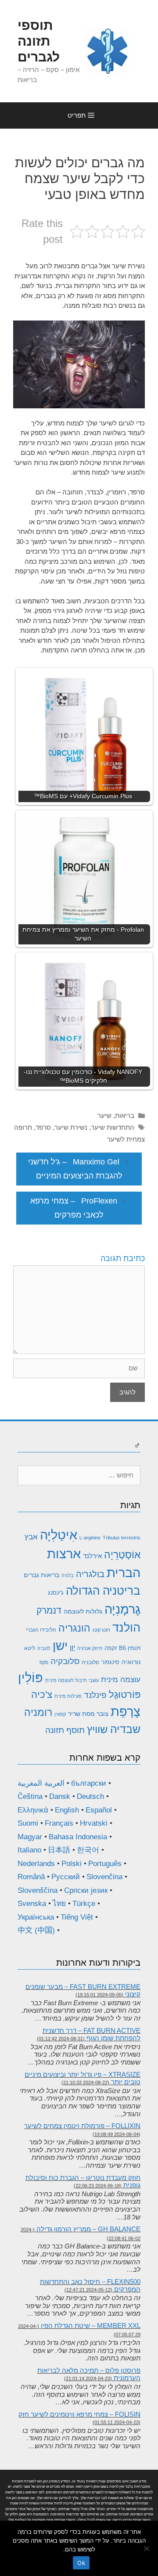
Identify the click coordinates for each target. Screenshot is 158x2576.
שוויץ (97, 1729)
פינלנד (95, 1695)
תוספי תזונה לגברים (39, 41)
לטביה (44, 1648)
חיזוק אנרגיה (90, 1648)
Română (31, 1877)
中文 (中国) (36, 1930)
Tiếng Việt (77, 1917)
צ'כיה (42, 1695)
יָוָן (72, 1648)
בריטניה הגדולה (103, 1591)
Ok (81, 2563)
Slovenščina (38, 1890)
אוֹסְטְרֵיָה (122, 1555)
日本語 (59, 1850)
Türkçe (84, 1904)
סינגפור (110, 1662)
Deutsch (90, 1796)
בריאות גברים (41, 1575)
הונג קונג (101, 1630)
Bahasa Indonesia (78, 1837)
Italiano (29, 1850)
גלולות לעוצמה (83, 1611)
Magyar (30, 1837)
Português (105, 1864)
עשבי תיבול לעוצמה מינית (72, 1680)
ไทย (59, 1904)
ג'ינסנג (56, 1593)
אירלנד (92, 1556)
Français (59, 1823)
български (89, 1783)
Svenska (32, 1904)
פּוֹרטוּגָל (125, 1695)
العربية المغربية (41, 1783)
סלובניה (90, 1662)
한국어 (88, 1850)
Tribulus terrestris (122, 1538)
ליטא (30, 1648)
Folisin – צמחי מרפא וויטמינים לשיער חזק (79, 2414)
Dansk (60, 1796)
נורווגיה (131, 1662)
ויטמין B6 (130, 1648)
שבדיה (125, 1729)
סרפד (43, 1127)
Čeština (30, 1796)
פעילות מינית (68, 1696)
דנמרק (49, 1610)
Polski (72, 1864)
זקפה (111, 1648)
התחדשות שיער (113, 1127)
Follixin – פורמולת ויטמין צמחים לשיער (82, 2126)
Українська (36, 1917)
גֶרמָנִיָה (122, 1609)
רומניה (38, 1712)
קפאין (60, 1714)
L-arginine (90, 1538)
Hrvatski (94, 1823)
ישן (60, 1646)
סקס (44, 1662)
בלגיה (68, 1575)
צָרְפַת (126, 1711)
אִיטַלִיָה (59, 1535)
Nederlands (36, 1864)
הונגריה (74, 1628)
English (67, 1810)
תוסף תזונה (65, 1730)
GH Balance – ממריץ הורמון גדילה (88, 2229)
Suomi (28, 1823)
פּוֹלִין (31, 1677)
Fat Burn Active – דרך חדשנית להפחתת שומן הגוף (92, 2034)
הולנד (126, 1628)
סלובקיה (65, 1661)
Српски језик (86, 1890)
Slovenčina (104, 1877)
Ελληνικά (33, 1810)
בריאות (125, 1115)
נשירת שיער (71, 1127)
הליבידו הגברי (41, 1630)
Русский (66, 1877)
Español (99, 1810)
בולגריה (90, 1574)
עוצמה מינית (121, 1680)
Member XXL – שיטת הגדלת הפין (91, 2326)
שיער (104, 1115)
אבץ (31, 1537)
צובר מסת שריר (88, 1714)
